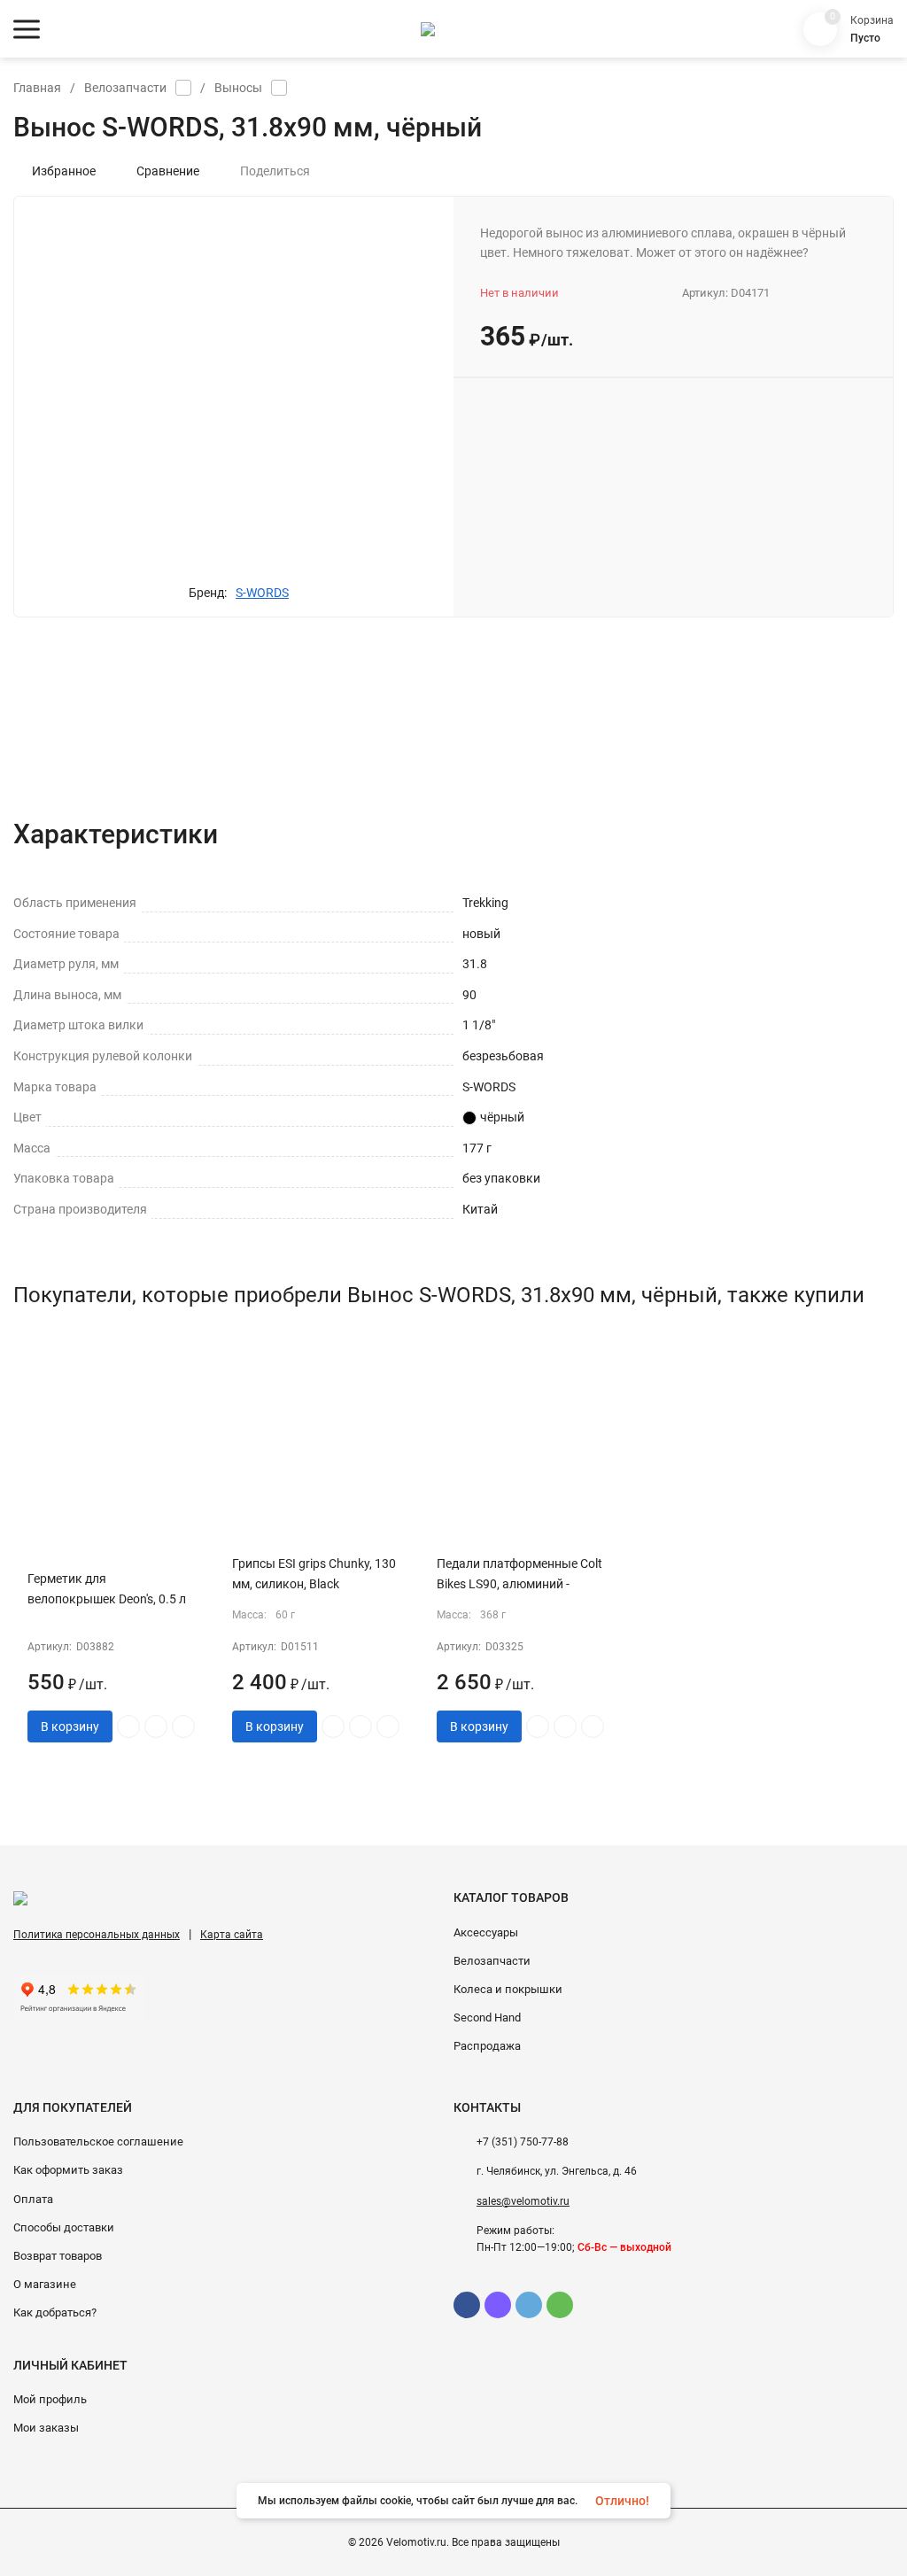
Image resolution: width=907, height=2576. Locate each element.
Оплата (33, 2199)
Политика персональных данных (97, 1935)
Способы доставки (64, 2227)
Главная (37, 88)
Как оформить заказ (68, 2170)
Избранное (64, 171)
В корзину (70, 1726)
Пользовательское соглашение (98, 2141)
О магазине (45, 2284)
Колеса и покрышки (508, 1989)
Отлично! (622, 2501)
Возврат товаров (58, 2256)
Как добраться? (55, 2312)
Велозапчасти (125, 88)
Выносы (238, 88)
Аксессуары (486, 1932)
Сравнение (168, 171)
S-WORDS (262, 593)
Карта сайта (232, 1935)
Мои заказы (46, 2428)
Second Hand (487, 2017)
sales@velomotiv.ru (523, 2201)
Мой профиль (50, 2399)
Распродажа (487, 2046)
